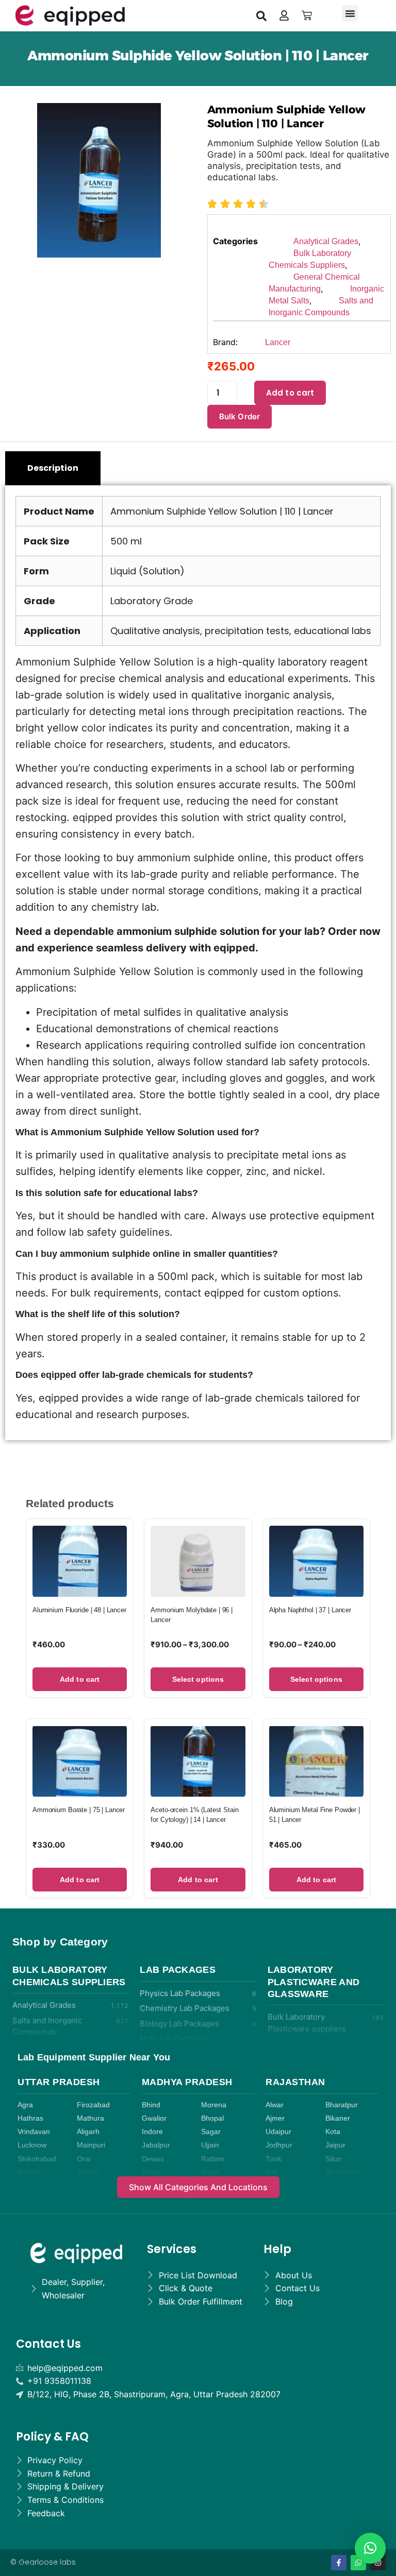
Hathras (30, 2118)
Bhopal (212, 2118)
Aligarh (88, 2132)
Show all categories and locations (198, 2187)
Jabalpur (156, 2145)
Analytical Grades (326, 241)
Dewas (153, 2159)
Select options (198, 1679)
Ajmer (275, 2118)
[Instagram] (378, 2563)
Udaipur (278, 2132)
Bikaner (338, 2118)
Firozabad (93, 2105)
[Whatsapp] (358, 2563)
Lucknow (32, 2145)
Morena (214, 2105)
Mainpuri (91, 2145)
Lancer (278, 342)
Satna (151, 2172)
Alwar (275, 2105)
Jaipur (335, 2145)
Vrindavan (34, 2132)
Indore (152, 2132)
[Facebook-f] (339, 2563)
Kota (333, 2132)
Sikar (334, 2159)
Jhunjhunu (342, 2172)
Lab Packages (178, 1970)
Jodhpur (279, 2145)
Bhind (151, 2105)
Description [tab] (53, 468)
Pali (271, 2172)
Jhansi (87, 2172)
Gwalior (154, 2118)
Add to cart (290, 393)
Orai (84, 2159)
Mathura (90, 2118)
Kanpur (29, 2172)
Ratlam (213, 2159)
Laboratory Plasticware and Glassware (314, 1982)
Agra (25, 2105)
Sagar (211, 2132)
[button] (261, 15)
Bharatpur (342, 2105)
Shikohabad (37, 2159)
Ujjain (210, 2145)
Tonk (274, 2159)
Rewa (210, 2172)
